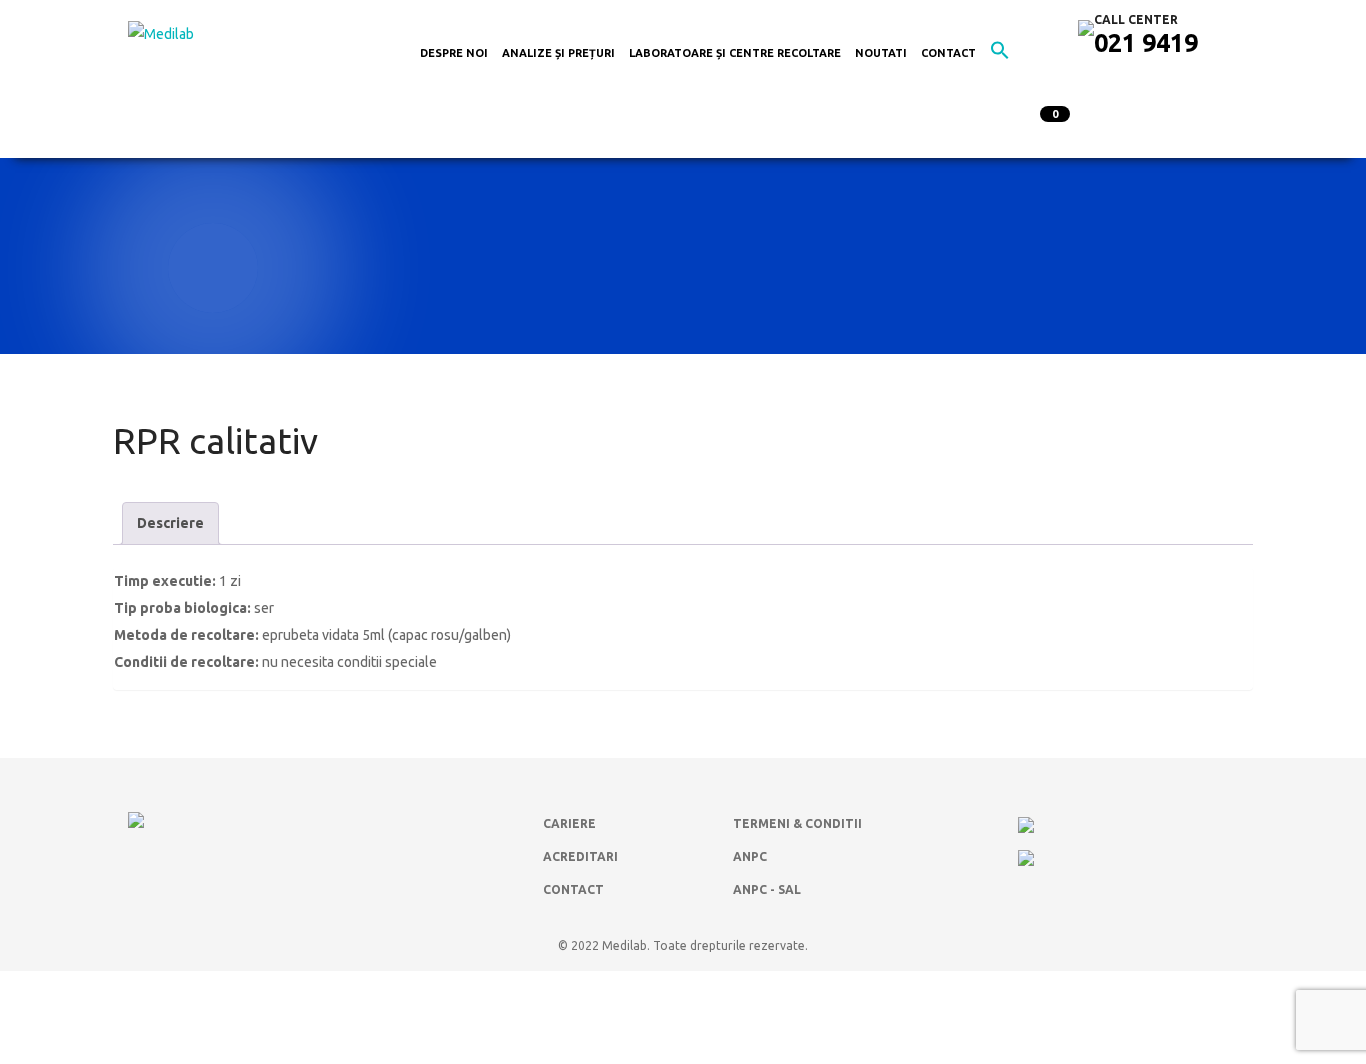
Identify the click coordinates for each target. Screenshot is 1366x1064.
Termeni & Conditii (797, 823)
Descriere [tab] (170, 523)
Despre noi (454, 53)
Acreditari (580, 856)
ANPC (750, 856)
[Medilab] (161, 33)
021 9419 (1146, 43)
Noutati (881, 53)
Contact (948, 53)
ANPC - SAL (767, 889)
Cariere (569, 823)
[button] (1000, 54)
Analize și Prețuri (558, 53)
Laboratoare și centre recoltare (735, 53)
